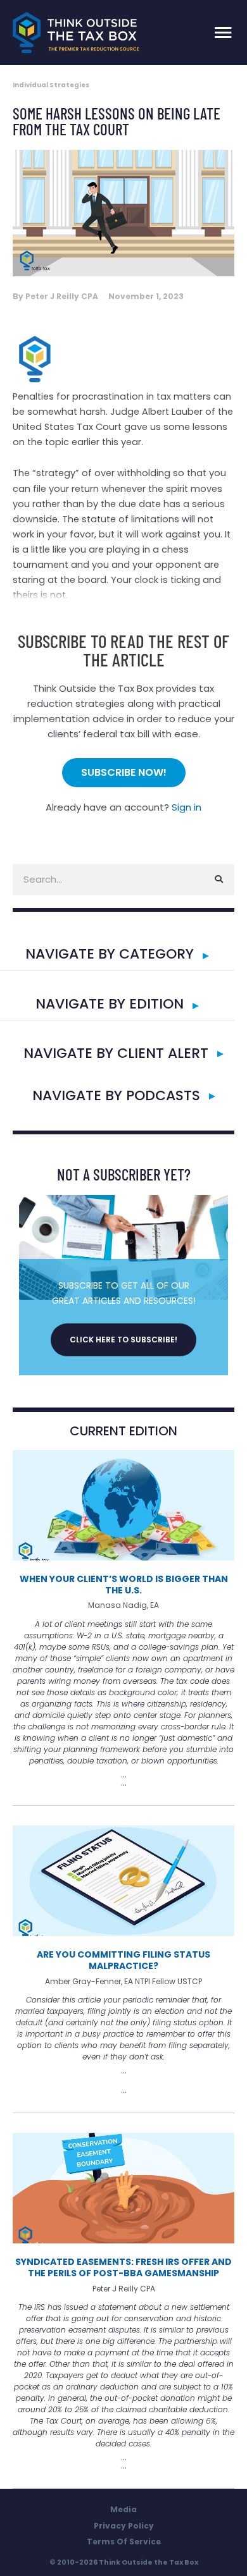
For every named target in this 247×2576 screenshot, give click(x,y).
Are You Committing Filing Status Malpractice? (123, 1960)
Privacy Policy (124, 2526)
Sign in (187, 807)
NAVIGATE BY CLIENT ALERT (116, 1053)
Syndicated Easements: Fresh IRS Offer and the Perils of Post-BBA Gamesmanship (123, 2267)
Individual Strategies (51, 85)
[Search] (218, 880)
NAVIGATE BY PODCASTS (116, 1095)
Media (123, 2509)
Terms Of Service (124, 2542)
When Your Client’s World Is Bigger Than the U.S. (124, 1585)
